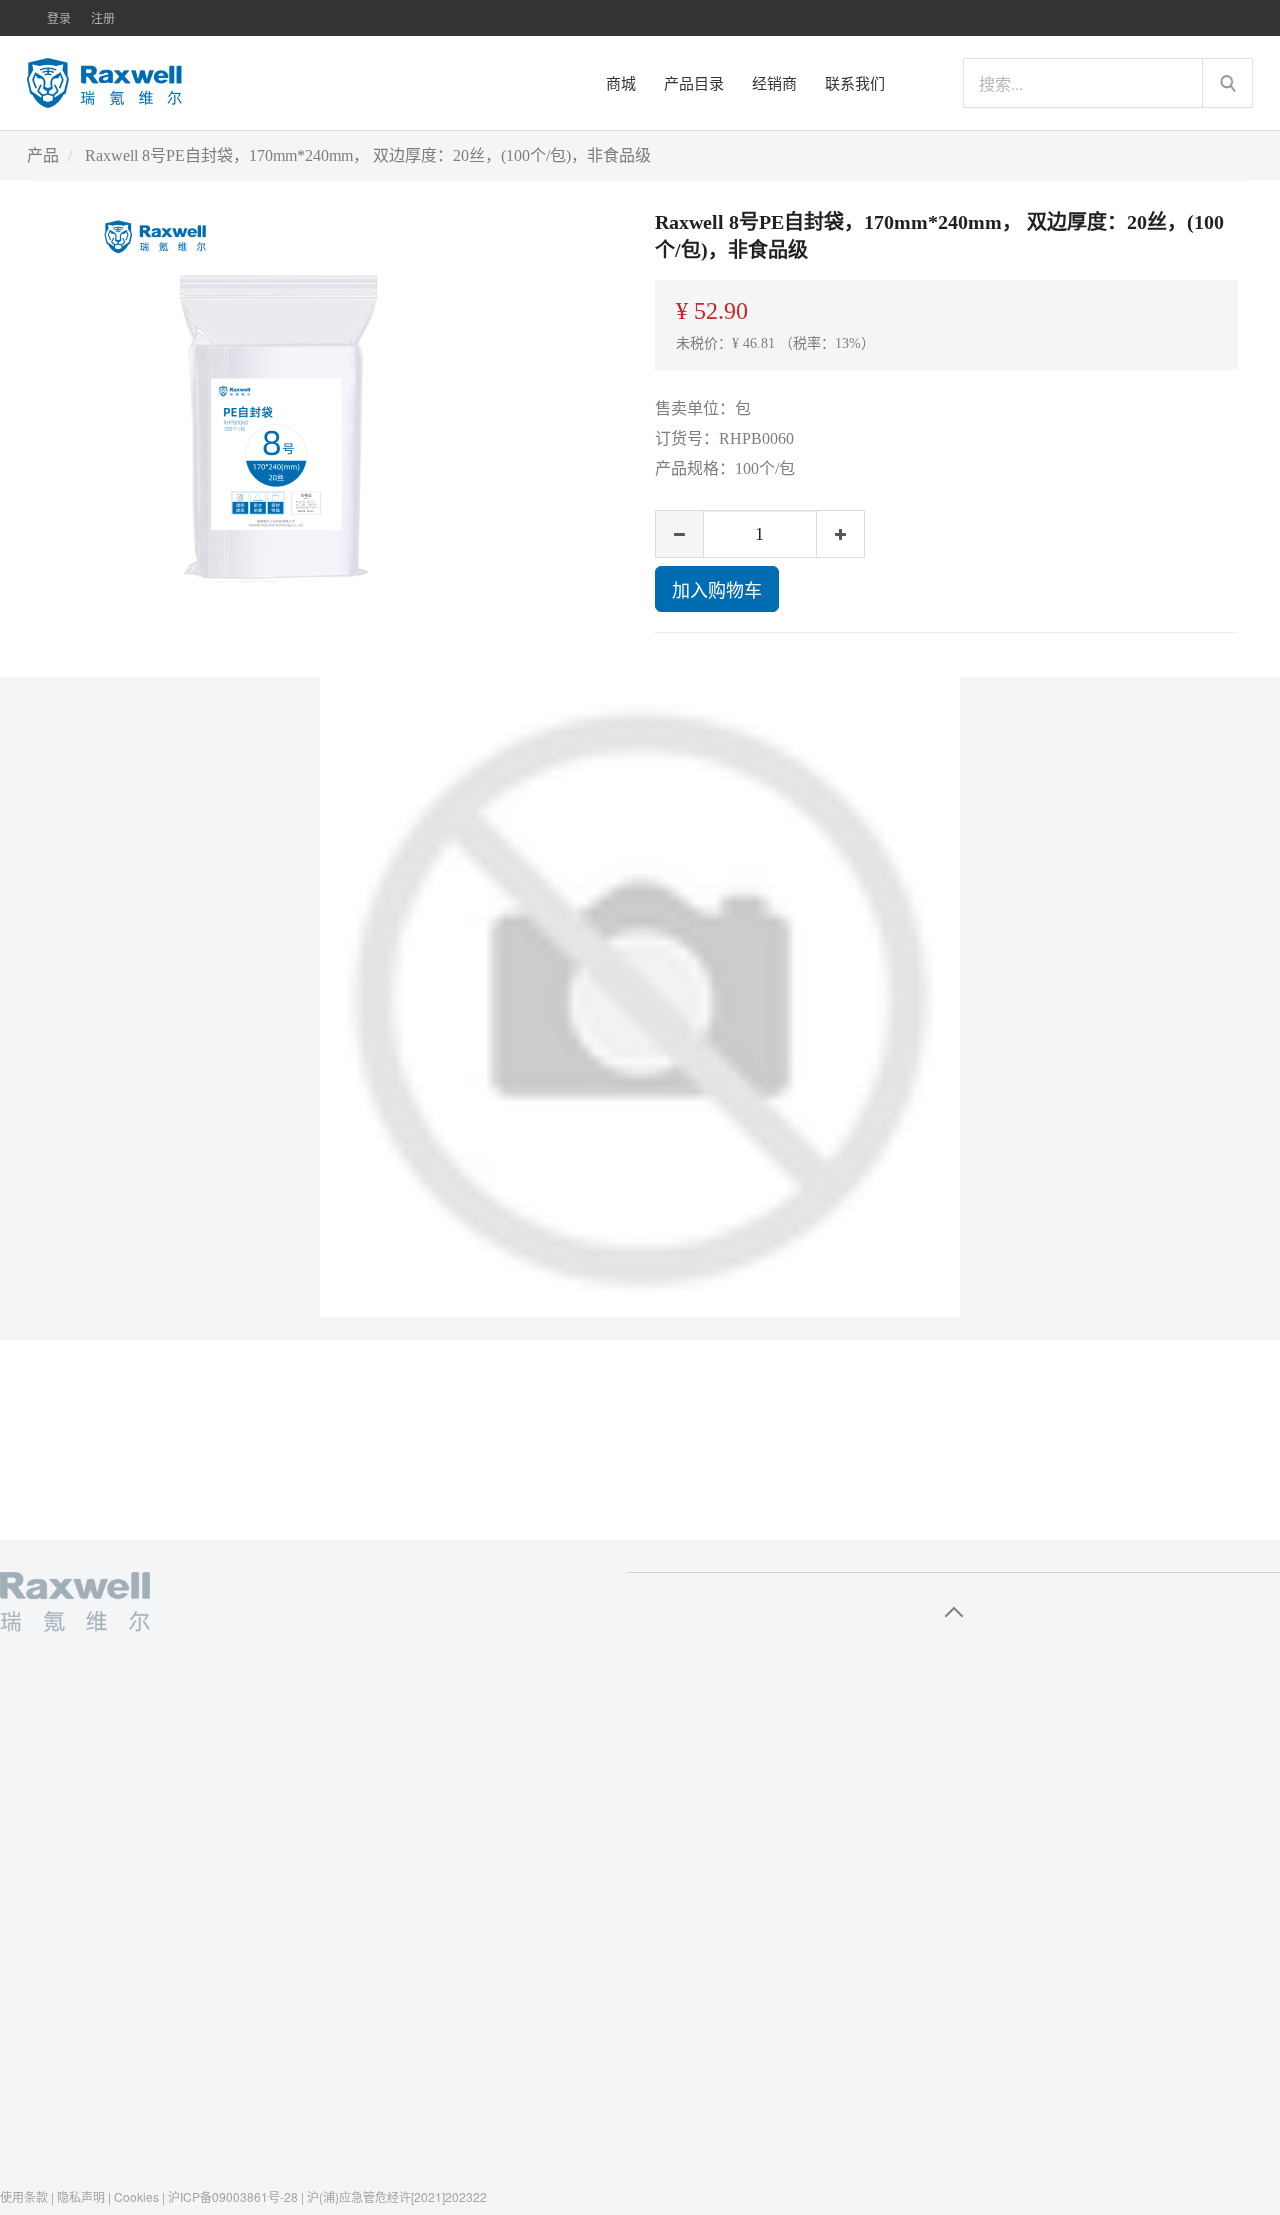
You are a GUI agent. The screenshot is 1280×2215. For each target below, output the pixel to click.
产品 (43, 155)
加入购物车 (717, 589)
